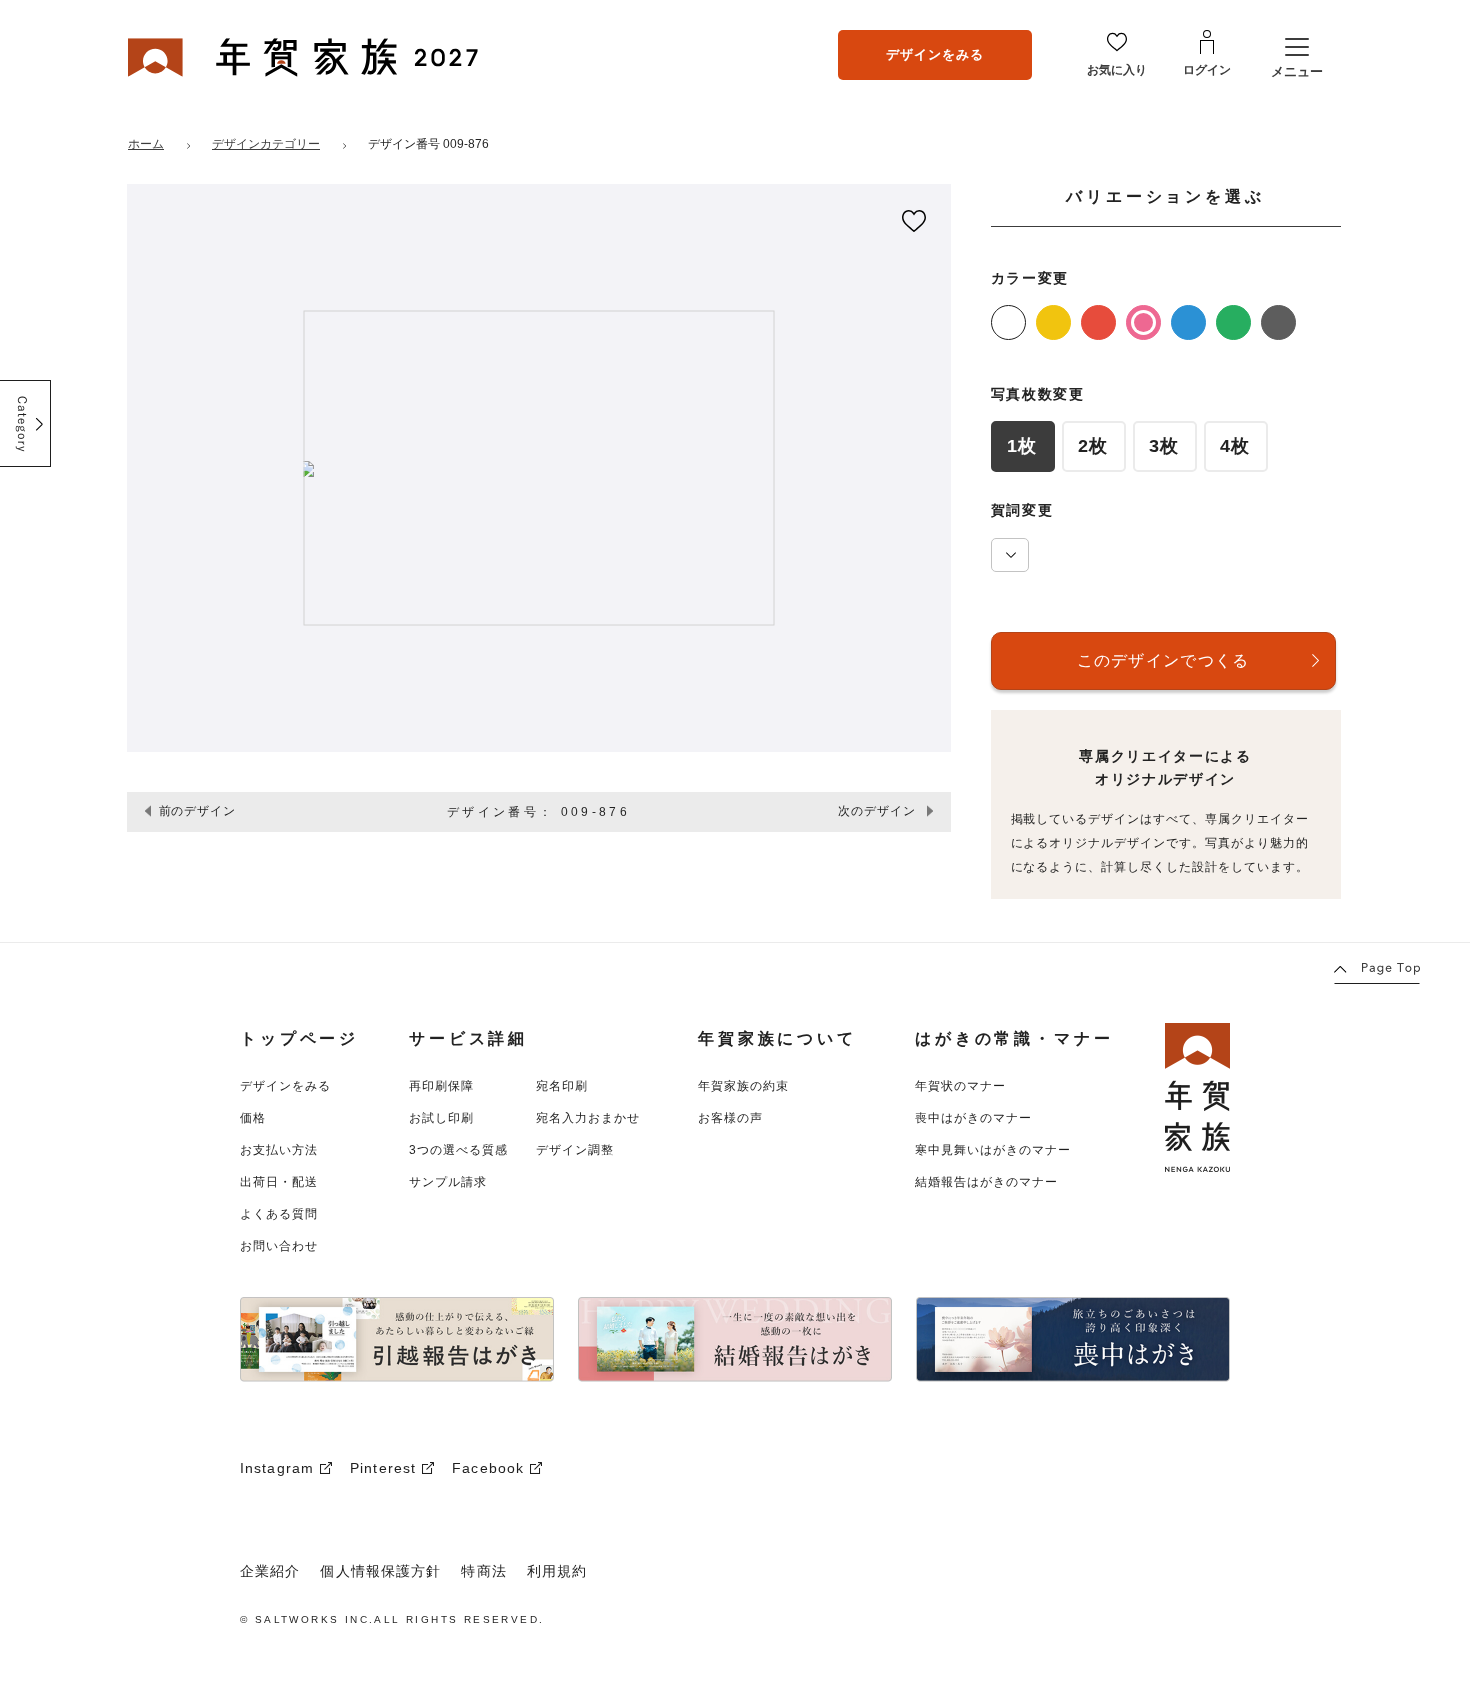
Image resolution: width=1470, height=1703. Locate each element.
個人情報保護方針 (380, 1571)
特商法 (483, 1571)
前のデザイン (198, 811)
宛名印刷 (562, 1086)
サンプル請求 (448, 1182)
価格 (253, 1118)
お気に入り (1117, 70)
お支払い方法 (279, 1150)
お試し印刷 (441, 1118)
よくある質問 (279, 1214)
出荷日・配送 (279, 1182)
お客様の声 (730, 1118)
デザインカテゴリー (266, 144)
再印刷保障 (441, 1086)
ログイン (1207, 70)
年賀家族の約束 (743, 1086)
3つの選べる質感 (458, 1150)
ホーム (146, 144)
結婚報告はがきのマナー (986, 1182)
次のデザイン (877, 811)
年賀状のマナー (960, 1086)
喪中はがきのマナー (973, 1118)
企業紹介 (270, 1571)
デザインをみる (935, 54)
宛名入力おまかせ (588, 1118)
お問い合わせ (279, 1246)
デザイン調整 (575, 1150)
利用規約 (557, 1571)
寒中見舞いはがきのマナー (993, 1150)
